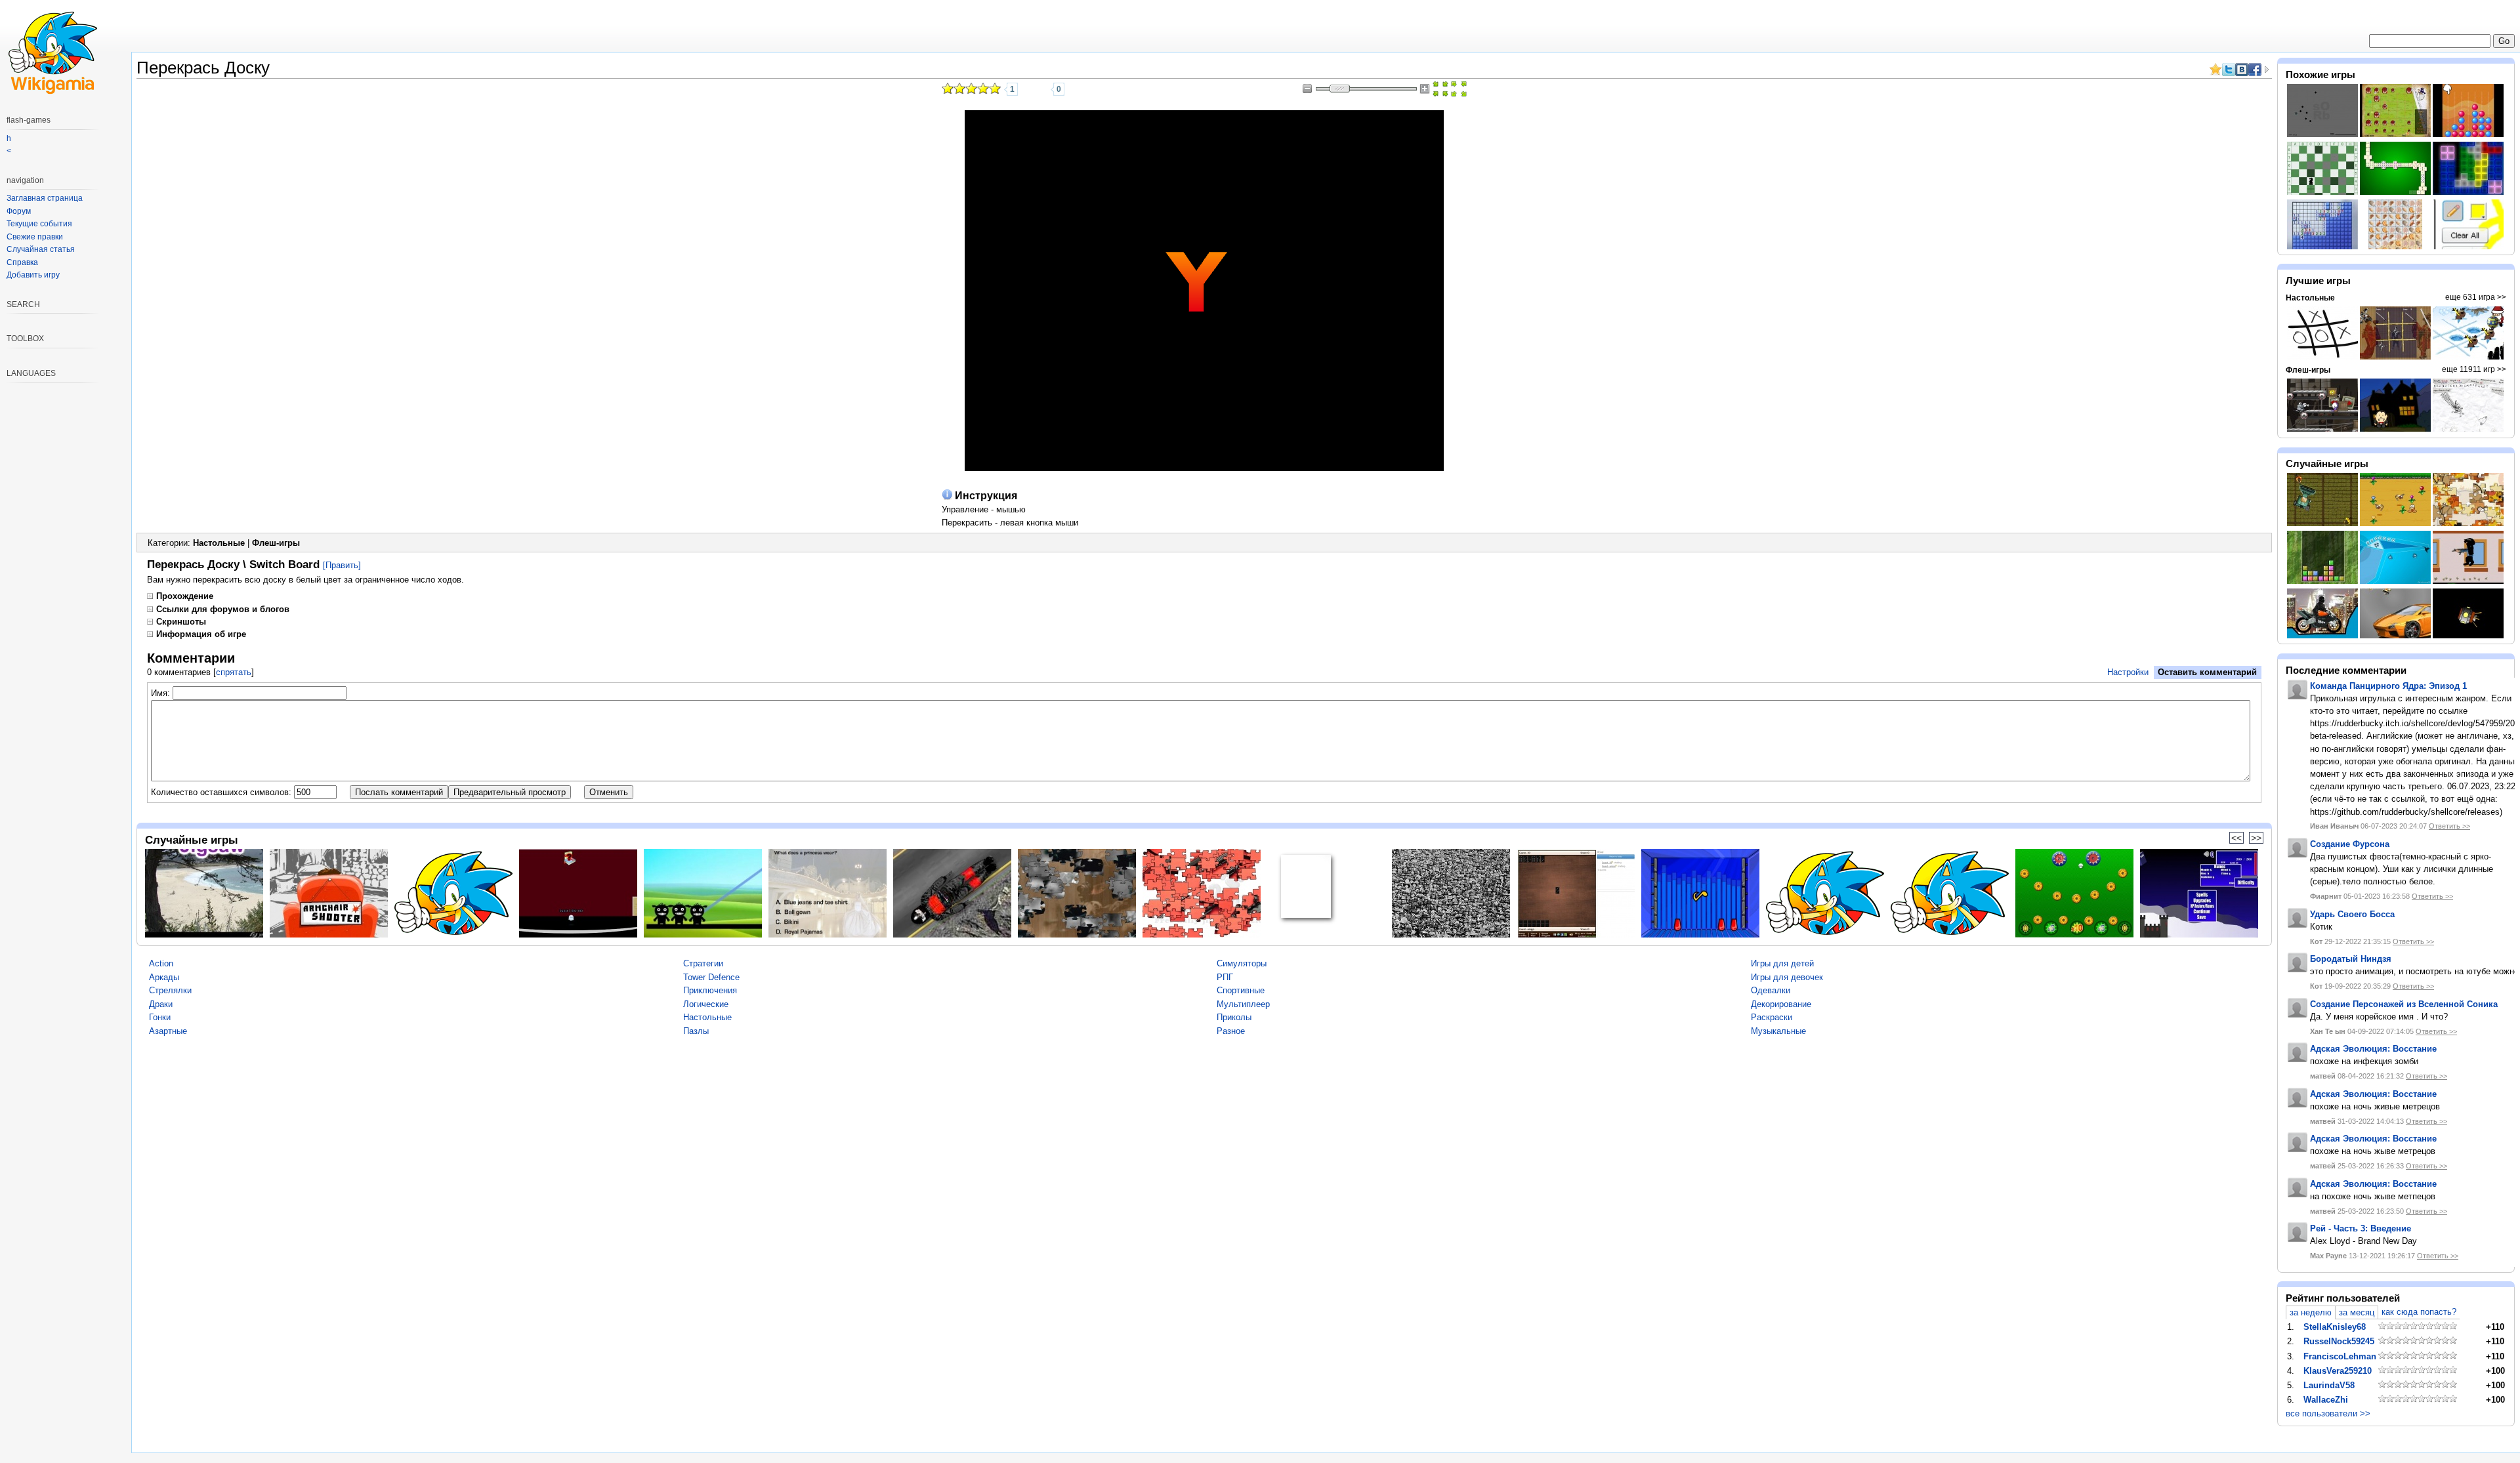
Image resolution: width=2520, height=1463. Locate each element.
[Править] (342, 565)
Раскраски (1772, 1017)
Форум (19, 211)
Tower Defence (711, 977)
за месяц (2357, 1312)
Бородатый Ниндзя (2351, 959)
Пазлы (696, 1031)
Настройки (2128, 672)
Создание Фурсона (2350, 844)
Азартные (168, 1031)
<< (2236, 838)
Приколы (1234, 1017)
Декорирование (1781, 1004)
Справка (22, 262)
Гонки (160, 1017)
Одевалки (1771, 990)
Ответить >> (2449, 826)
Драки (161, 1004)
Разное (1231, 1031)
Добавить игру (33, 275)
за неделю (2311, 1312)
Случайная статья (41, 249)
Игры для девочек (1787, 977)
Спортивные (1241, 990)
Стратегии (703, 963)
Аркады (164, 977)
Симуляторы (1242, 963)
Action (161, 963)
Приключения (710, 990)
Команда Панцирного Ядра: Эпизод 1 (2388, 686)
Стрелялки (170, 990)
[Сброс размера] (1440, 89)
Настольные (219, 543)
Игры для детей (1782, 963)
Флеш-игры (276, 543)
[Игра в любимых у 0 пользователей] (1041, 89)
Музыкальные (1778, 1031)
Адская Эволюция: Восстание (2373, 1049)
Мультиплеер (1243, 1004)
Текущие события (39, 224)
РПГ (1225, 977)
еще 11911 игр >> (2474, 369)
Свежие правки (35, 237)
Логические (706, 1004)
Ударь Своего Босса (2352, 914)
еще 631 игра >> (2476, 297)
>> (2256, 838)
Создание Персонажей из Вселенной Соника (2404, 1004)
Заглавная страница (45, 198)
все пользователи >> (2328, 1413)
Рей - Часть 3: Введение (2361, 1228)
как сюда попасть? (2419, 1312)
